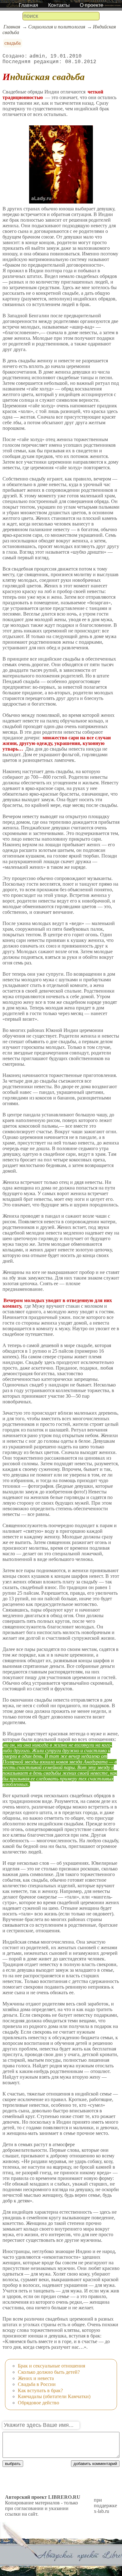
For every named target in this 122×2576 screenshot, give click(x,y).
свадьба (13, 43)
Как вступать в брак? (40, 2390)
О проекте (91, 5)
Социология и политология (57, 27)
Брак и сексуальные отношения (51, 2366)
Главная (28, 5)
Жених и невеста (36, 2378)
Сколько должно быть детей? (49, 2372)
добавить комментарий (95, 2464)
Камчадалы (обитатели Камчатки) (54, 2396)
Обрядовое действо (38, 2403)
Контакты (59, 5)
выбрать (13, 2464)
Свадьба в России (37, 2384)
